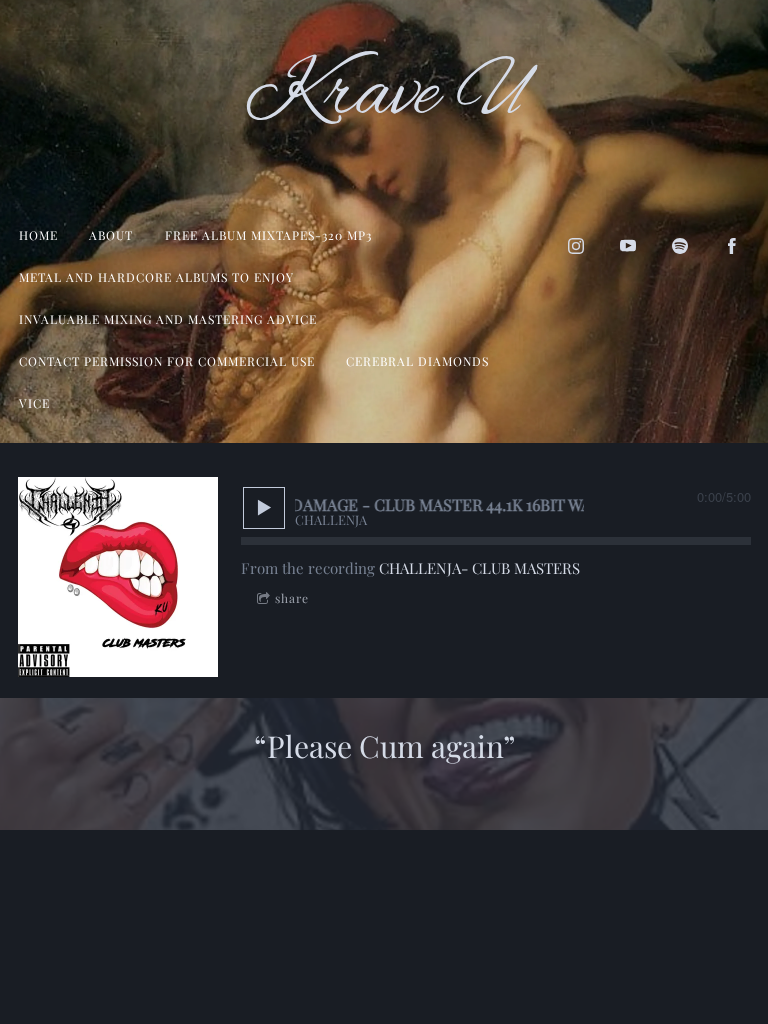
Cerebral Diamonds (417, 361)
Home (38, 235)
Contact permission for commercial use (167, 361)
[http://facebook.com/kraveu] (732, 246)
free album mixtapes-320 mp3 (268, 235)
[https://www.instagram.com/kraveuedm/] (576, 246)
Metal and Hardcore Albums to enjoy (156, 277)
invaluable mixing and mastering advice (168, 319)
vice (34, 403)
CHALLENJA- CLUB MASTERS (479, 568)
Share (292, 598)
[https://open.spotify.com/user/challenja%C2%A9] (680, 246)
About (111, 235)
